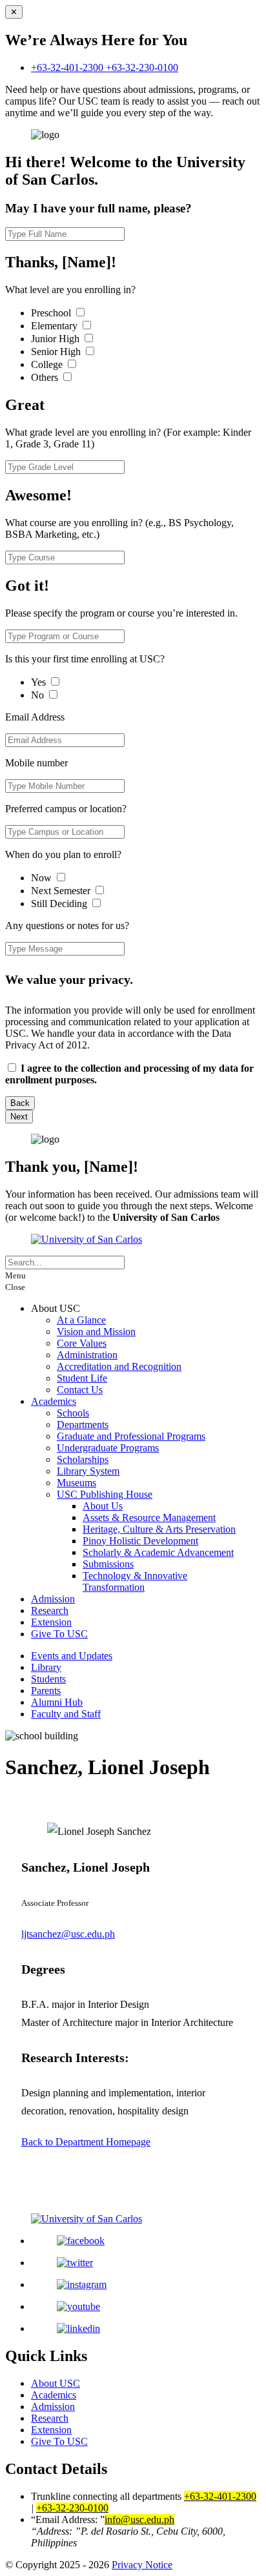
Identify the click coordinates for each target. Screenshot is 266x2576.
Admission (53, 1599)
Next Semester (61, 891)
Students (48, 1679)
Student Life (82, 1378)
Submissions (108, 1564)
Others (46, 377)
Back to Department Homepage (86, 2142)
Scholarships (83, 1459)
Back (20, 1103)
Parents (46, 1691)
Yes (40, 682)
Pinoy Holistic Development (140, 1541)
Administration (87, 1355)
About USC (56, 2383)
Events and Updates (72, 1656)
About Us (103, 1506)
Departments (83, 1425)
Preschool (52, 313)
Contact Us (80, 1390)
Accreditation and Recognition (119, 1366)
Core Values (82, 1343)
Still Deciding (60, 904)
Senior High (57, 352)
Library (46, 1667)
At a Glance (81, 1320)
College (48, 364)
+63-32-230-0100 (142, 67)
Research (50, 1610)
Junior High (56, 339)
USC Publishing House (105, 1494)
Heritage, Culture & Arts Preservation (159, 1529)
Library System (88, 1471)
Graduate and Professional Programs (131, 1436)
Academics (54, 1401)
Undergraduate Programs (108, 1448)
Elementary (56, 326)
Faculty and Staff (66, 1714)
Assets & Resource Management (149, 1518)
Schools (73, 1413)
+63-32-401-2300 (68, 67)
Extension (51, 1622)
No (39, 695)
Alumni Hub (57, 1702)
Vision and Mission (96, 1332)
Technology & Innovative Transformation (135, 1581)
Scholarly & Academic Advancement (158, 1552)
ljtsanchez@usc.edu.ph (68, 1934)
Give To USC (59, 1634)
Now (43, 878)
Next (19, 1117)
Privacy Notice (142, 2565)
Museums (77, 1483)
